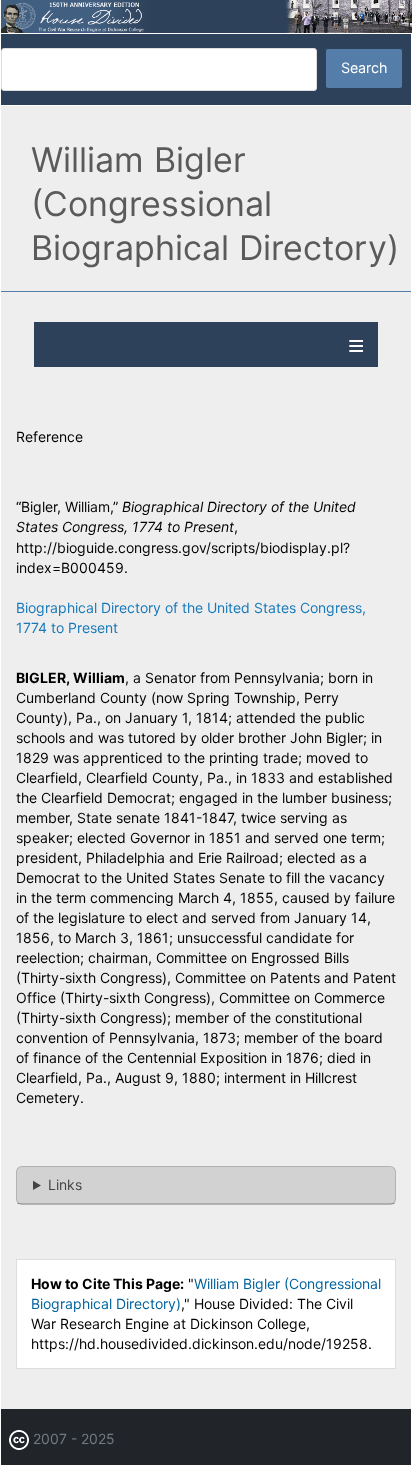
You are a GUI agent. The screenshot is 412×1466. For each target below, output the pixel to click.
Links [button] (65, 1184)
